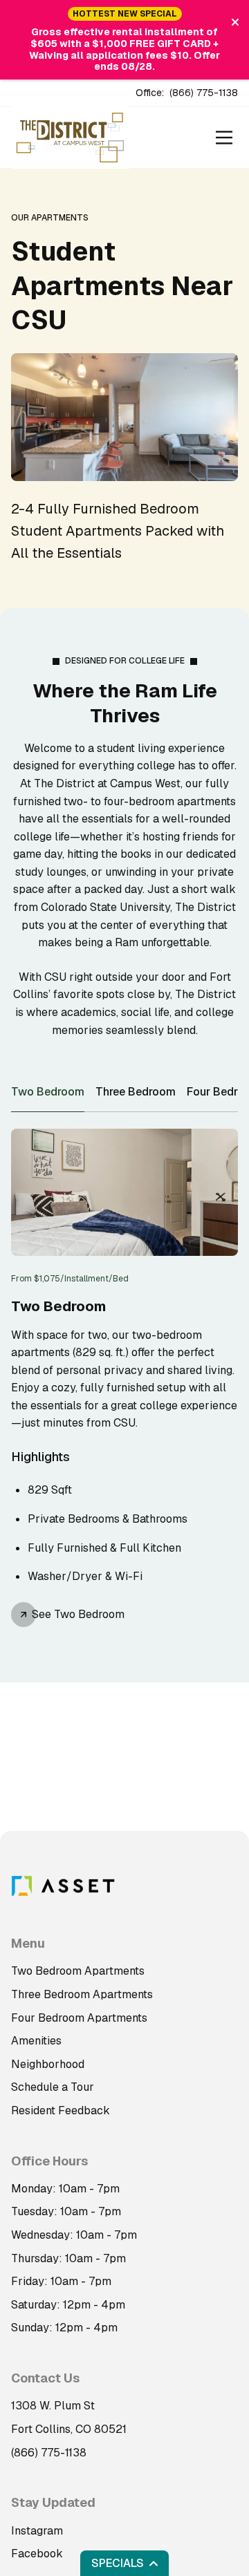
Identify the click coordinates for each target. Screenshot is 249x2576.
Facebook (37, 2554)
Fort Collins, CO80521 (69, 2429)
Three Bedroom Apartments (82, 1994)
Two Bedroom (48, 1092)
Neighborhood (48, 2064)
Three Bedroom (136, 1092)
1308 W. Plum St (53, 2406)
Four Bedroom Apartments (79, 2018)
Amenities (36, 2041)
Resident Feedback (61, 2110)
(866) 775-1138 (204, 93)
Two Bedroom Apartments (78, 1971)
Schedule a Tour (53, 2087)
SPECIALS (118, 2563)
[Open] (224, 138)
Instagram (37, 2531)
